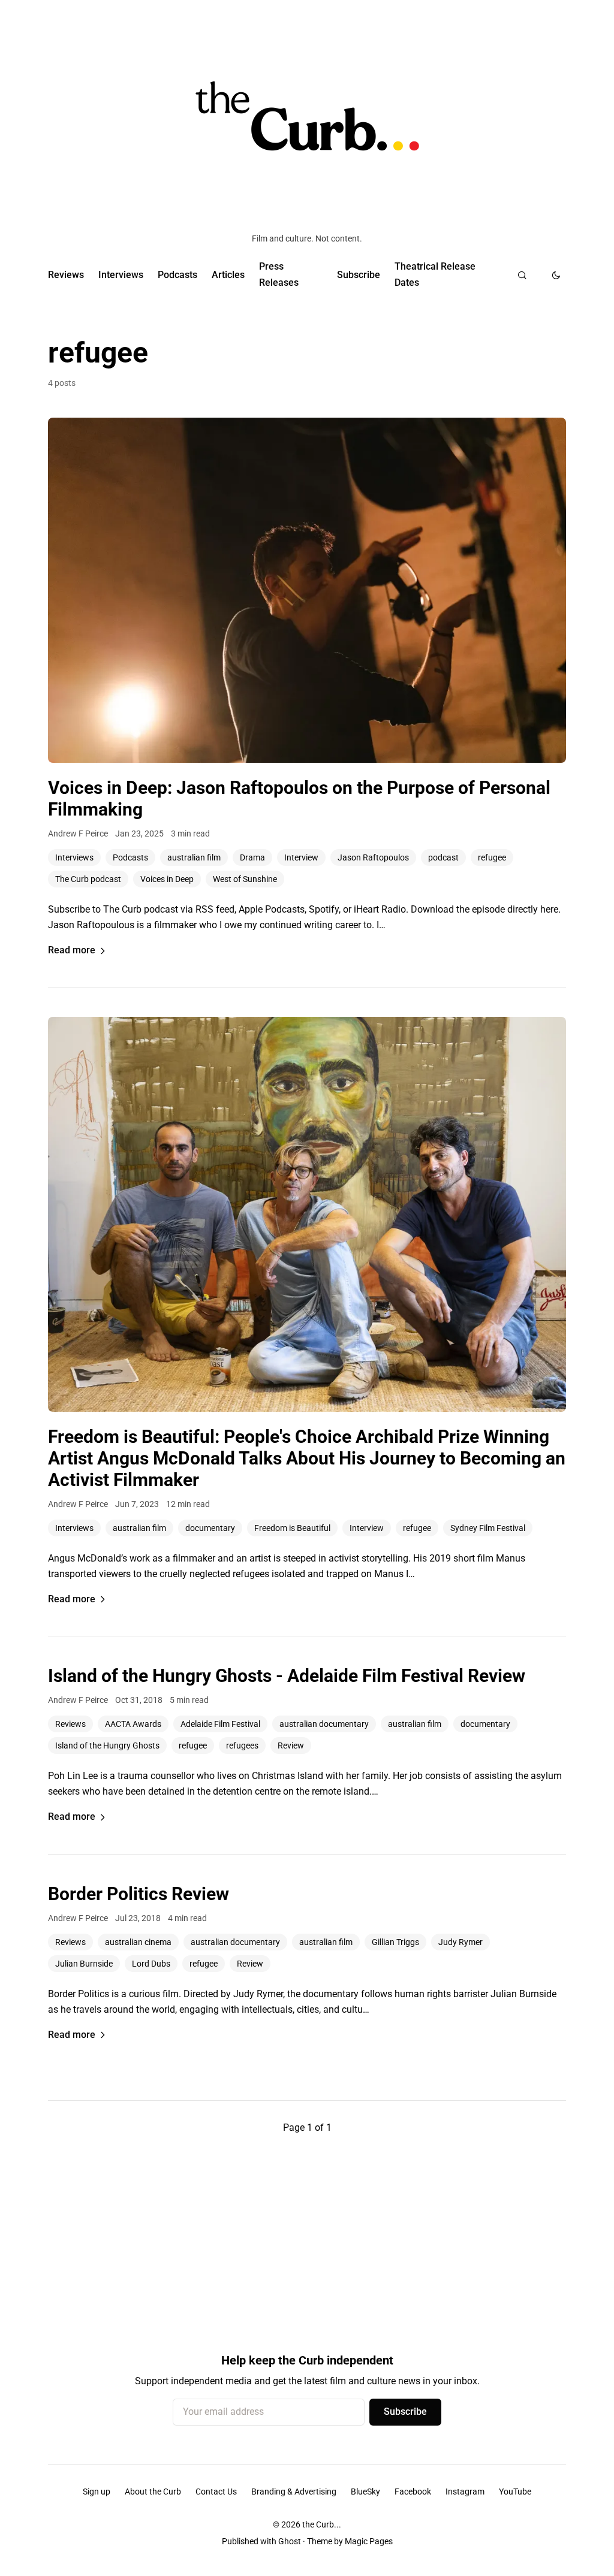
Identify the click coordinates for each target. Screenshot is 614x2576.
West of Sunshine (245, 879)
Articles (228, 275)
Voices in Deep (167, 879)
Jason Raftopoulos (373, 857)
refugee (492, 857)
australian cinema (138, 1942)
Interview (301, 857)
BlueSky (365, 2492)
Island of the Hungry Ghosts (107, 1745)
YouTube (515, 2492)
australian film (194, 857)
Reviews (66, 275)
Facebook (413, 2492)
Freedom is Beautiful (292, 1528)
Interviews (121, 275)
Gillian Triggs (395, 1942)
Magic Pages (369, 2541)
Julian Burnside (84, 1964)
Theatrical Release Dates (435, 274)
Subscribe (359, 275)
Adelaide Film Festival (220, 1724)
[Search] (522, 275)
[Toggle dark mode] (556, 275)
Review (291, 1745)
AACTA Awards (133, 1724)
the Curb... (322, 2524)
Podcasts (177, 275)
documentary (210, 1528)
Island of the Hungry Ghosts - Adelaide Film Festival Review (287, 1676)
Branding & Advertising (294, 2492)
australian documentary (324, 1724)
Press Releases (279, 274)
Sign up (97, 2492)
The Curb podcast (88, 879)
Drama (252, 857)
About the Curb (153, 2492)
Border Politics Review (139, 1894)
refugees (242, 1745)
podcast (443, 857)
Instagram (465, 2492)
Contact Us (216, 2492)
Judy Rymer (460, 1942)
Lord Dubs (151, 1964)
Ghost (290, 2541)
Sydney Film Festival (488, 1528)
